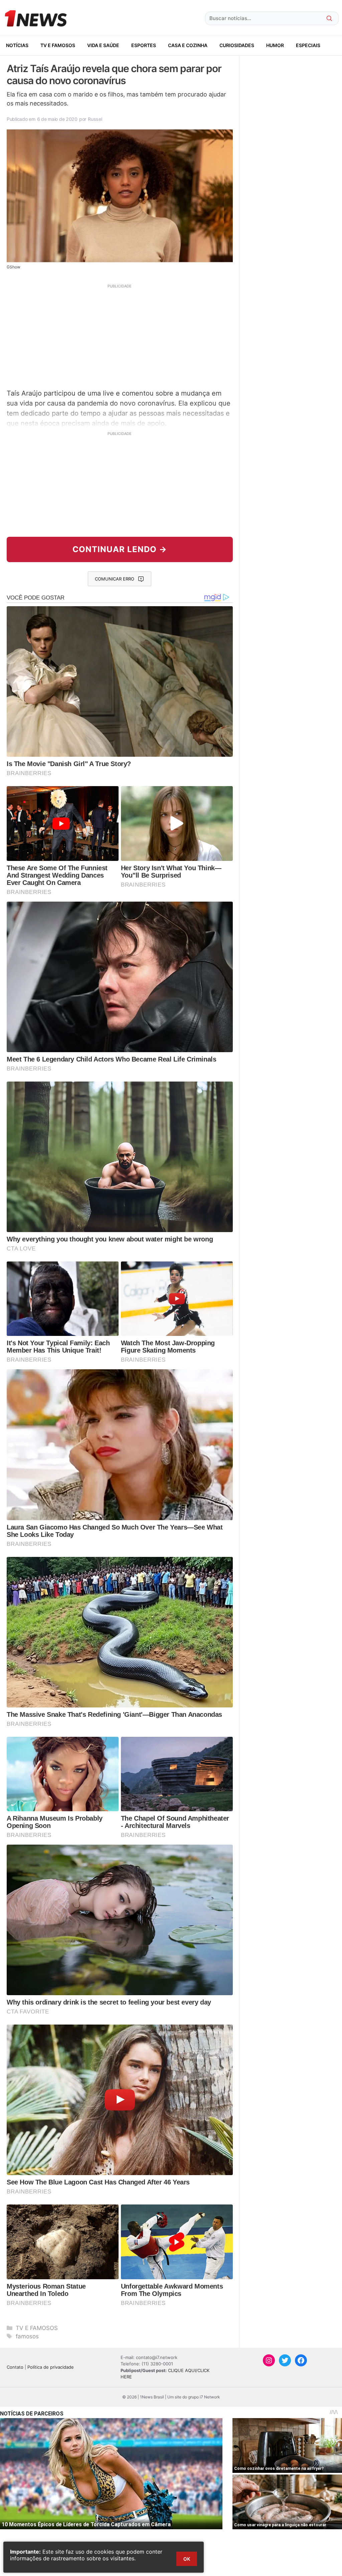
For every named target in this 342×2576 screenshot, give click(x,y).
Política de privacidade (51, 2367)
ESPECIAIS (308, 45)
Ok (187, 2559)
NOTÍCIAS (17, 45)
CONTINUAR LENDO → (120, 549)
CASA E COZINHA (188, 45)
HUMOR (275, 45)
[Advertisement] (120, 335)
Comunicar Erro (115, 579)
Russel (95, 119)
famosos (27, 2336)
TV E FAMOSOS (58, 45)
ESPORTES (144, 45)
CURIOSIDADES (237, 45)
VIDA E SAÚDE (103, 45)
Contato (15, 2367)
